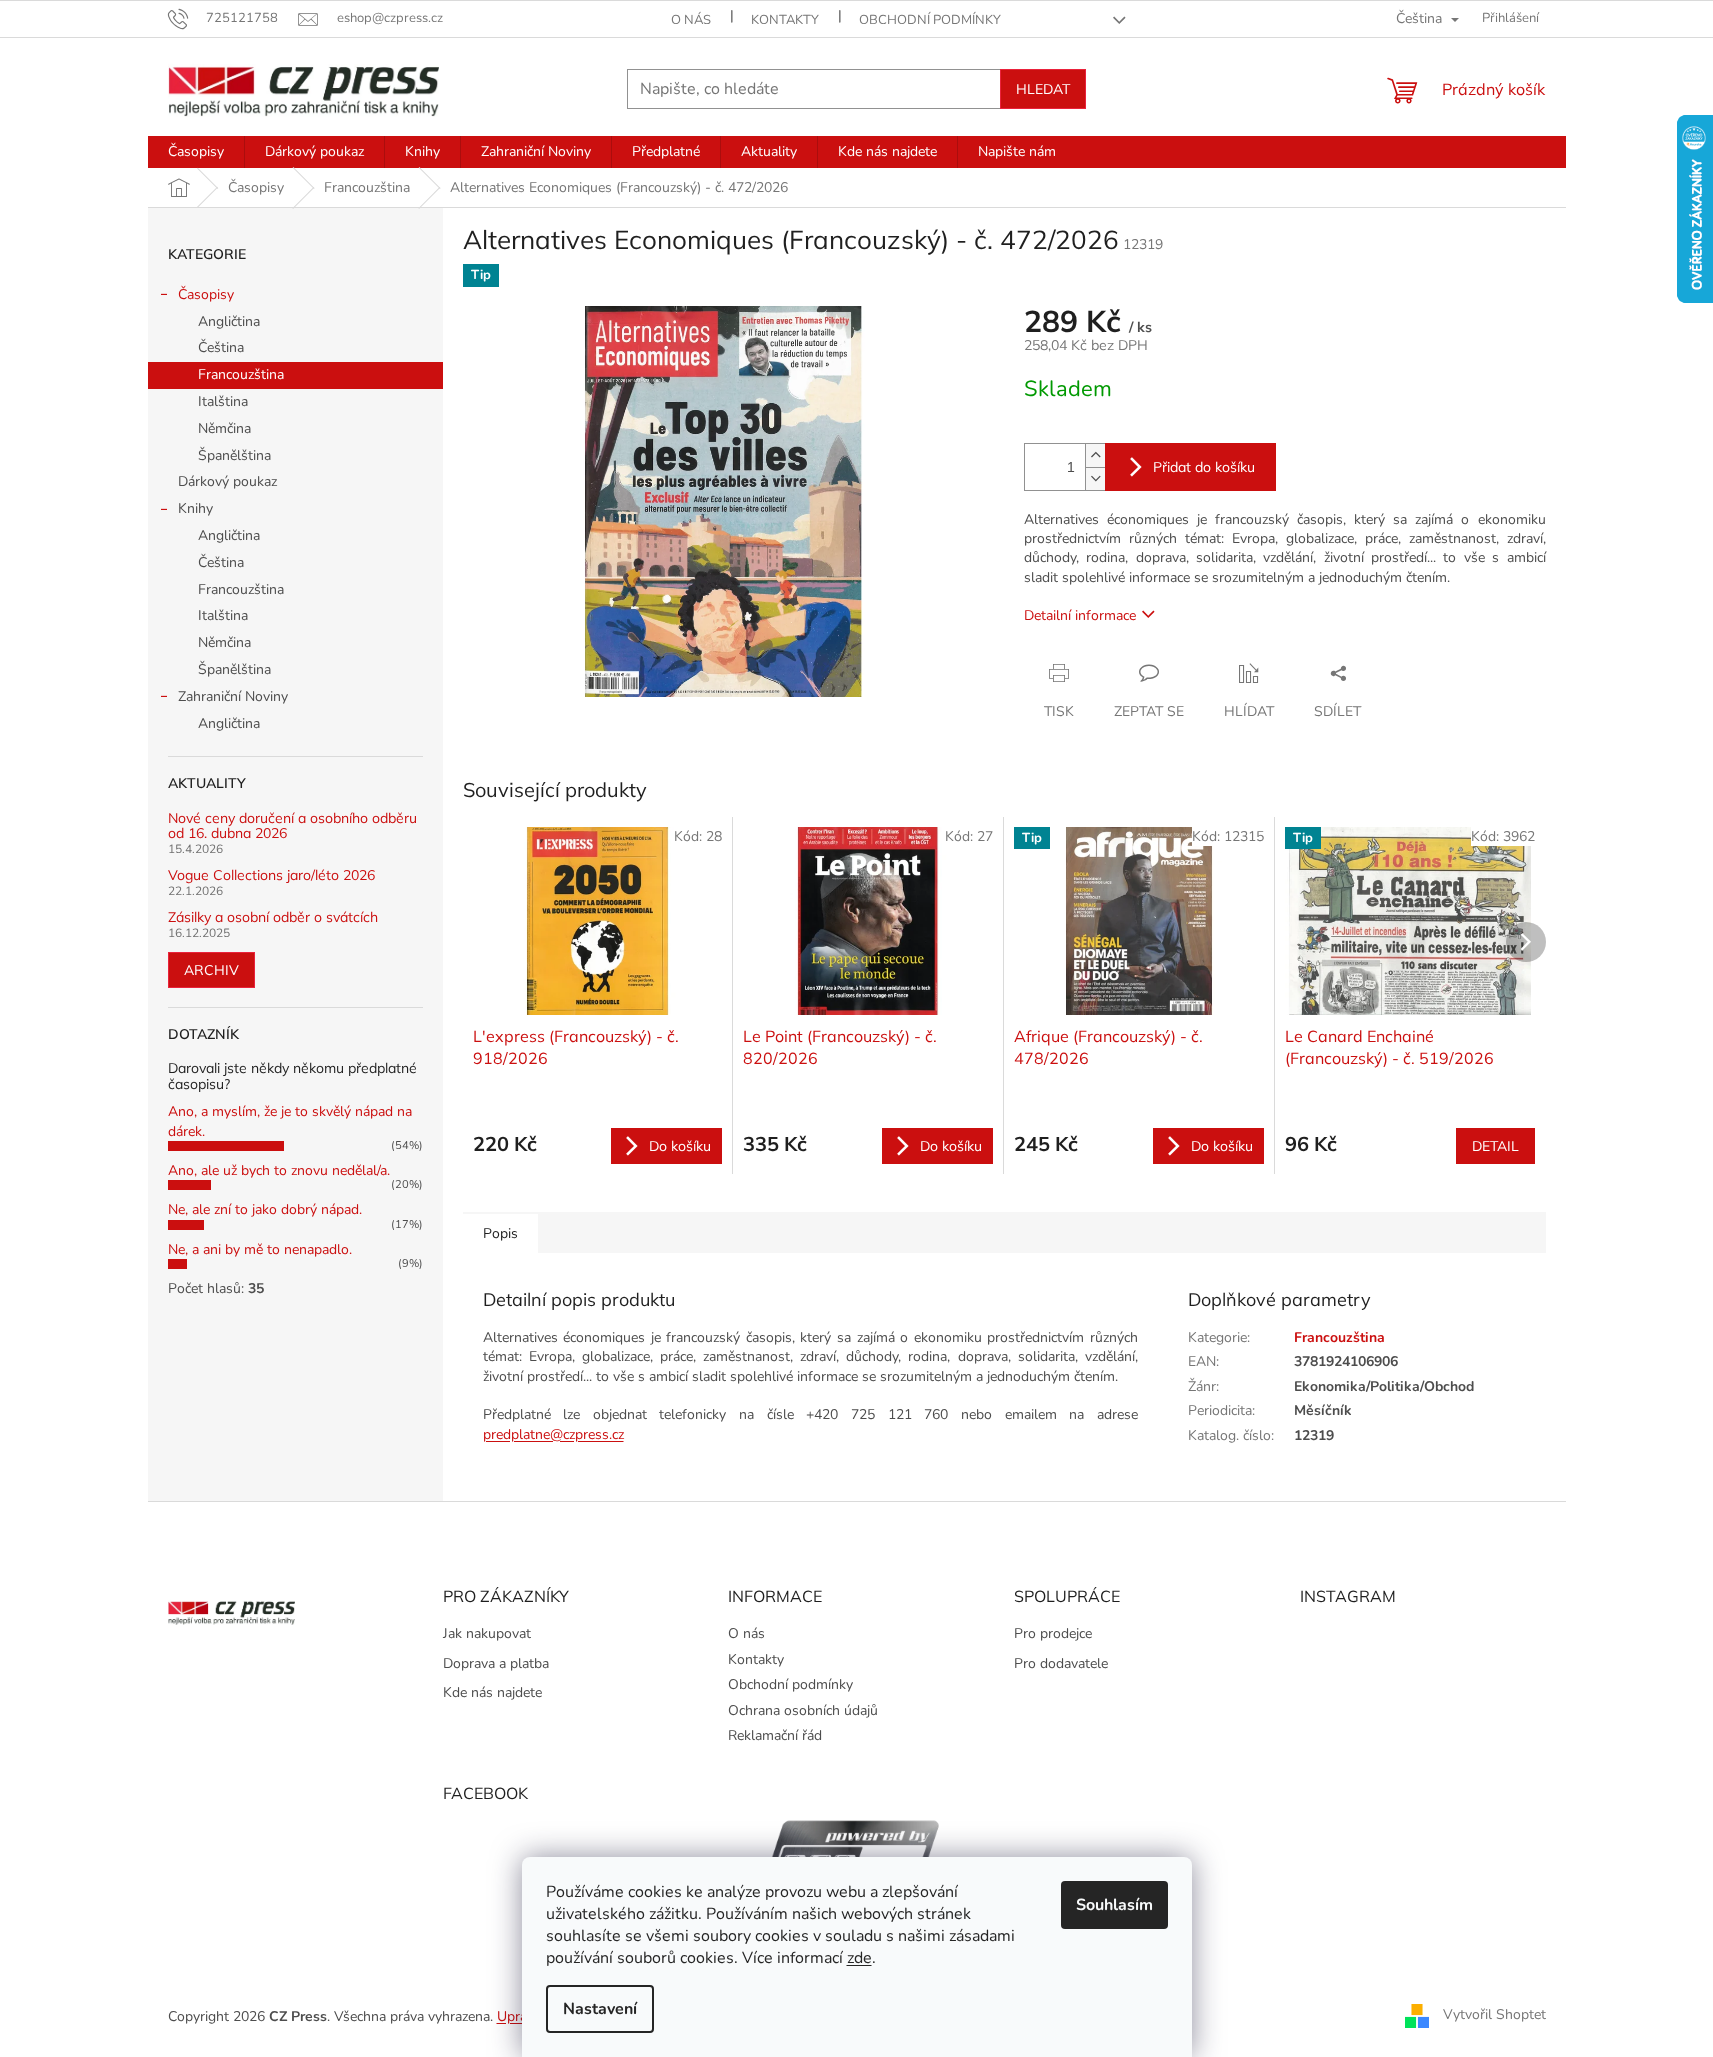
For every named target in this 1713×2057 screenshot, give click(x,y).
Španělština (234, 455)
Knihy (195, 508)
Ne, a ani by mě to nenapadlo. (260, 1249)
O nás (691, 20)
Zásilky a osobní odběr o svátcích (273, 917)
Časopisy (206, 294)
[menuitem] (196, 152)
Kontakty (785, 20)
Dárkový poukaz (227, 481)
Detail (1495, 1146)
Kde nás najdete (492, 1692)
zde (859, 1958)
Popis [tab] (500, 1233)
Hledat (1043, 89)
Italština (223, 401)
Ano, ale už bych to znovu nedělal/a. (279, 1170)
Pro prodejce (1053, 1633)
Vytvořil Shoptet (1494, 2015)
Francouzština (241, 374)
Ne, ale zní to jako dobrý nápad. (265, 1209)
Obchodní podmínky (930, 20)
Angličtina (229, 321)
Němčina (224, 428)
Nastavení (600, 2009)
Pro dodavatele (1061, 1663)
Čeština (221, 347)
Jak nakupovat (487, 1633)
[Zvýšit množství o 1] (1095, 455)
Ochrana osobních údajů (803, 1710)
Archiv (211, 970)
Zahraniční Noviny (233, 696)
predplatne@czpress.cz (553, 1434)
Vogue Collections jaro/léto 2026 (271, 875)
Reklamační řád (775, 1735)
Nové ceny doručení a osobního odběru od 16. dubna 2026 (292, 826)
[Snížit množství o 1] (1095, 478)
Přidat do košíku (1204, 467)
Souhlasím (1114, 1905)
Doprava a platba (496, 1663)
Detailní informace (1080, 615)
